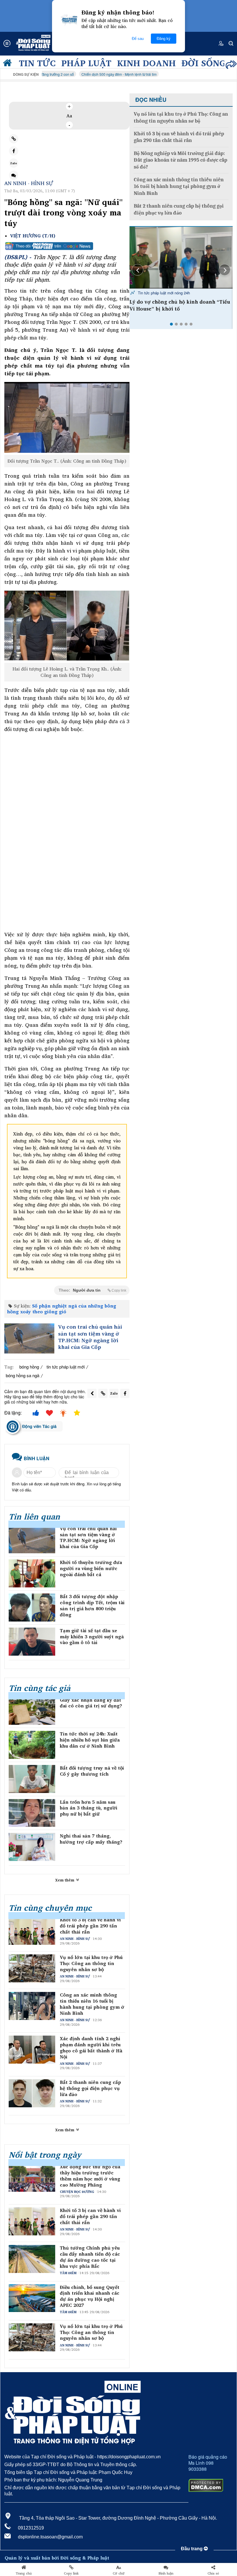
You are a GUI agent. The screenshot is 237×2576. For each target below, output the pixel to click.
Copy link (71, 2573)
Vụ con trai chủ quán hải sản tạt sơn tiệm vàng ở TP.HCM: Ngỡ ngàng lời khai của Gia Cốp (90, 1337)
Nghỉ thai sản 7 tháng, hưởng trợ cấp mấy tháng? (91, 1839)
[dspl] (9, 64)
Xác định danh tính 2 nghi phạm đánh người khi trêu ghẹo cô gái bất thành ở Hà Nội (91, 2048)
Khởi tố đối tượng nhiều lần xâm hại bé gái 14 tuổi (178, 305)
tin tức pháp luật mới (66, 1367)
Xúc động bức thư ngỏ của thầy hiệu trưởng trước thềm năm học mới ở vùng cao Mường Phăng (90, 2176)
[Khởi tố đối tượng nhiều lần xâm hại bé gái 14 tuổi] (181, 258)
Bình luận (166, 2573)
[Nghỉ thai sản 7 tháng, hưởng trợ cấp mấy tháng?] (32, 1847)
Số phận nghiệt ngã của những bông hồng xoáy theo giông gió (62, 1309)
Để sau (138, 39)
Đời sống (204, 63)
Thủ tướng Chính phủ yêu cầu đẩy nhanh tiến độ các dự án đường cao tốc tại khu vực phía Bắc (90, 2257)
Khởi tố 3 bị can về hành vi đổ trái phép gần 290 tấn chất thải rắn (90, 1926)
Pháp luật (86, 63)
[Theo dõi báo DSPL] (67, 246)
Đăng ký (164, 39)
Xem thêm (65, 1880)
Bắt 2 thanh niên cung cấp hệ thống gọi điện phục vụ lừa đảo (90, 2088)
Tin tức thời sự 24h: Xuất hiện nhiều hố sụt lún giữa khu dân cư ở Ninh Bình (90, 1740)
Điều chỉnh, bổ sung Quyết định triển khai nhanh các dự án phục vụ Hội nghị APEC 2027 (90, 2296)
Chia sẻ (213, 2573)
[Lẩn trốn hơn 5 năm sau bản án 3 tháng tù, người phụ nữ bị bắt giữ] (32, 1813)
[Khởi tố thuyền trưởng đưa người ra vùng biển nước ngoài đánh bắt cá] (32, 1573)
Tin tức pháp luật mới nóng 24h (163, 293)
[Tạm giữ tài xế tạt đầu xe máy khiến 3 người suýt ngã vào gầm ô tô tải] (32, 1642)
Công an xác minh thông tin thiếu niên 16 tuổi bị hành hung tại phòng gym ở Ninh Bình (92, 2004)
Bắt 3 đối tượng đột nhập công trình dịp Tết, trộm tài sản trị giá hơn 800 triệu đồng (92, 1605)
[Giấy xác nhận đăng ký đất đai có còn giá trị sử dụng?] (32, 1711)
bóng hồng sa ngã (23, 1375)
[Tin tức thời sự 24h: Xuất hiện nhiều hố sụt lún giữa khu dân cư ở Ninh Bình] (32, 1745)
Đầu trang (192, 2549)
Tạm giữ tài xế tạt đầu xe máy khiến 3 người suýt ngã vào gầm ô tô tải (92, 1637)
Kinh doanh (146, 63)
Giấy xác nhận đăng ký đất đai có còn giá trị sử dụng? (91, 1703)
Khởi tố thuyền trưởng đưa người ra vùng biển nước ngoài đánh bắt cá (91, 1568)
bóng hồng (29, 1367)
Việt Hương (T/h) (33, 236)
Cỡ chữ (119, 2573)
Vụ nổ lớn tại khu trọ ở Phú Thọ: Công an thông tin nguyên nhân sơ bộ (91, 1963)
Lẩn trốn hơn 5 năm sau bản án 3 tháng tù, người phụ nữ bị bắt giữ (89, 1808)
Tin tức (37, 63)
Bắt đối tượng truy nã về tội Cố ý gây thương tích (92, 1771)
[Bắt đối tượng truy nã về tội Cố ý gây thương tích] (32, 1779)
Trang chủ (24, 2573)
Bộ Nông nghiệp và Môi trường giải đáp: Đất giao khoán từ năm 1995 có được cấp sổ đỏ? (180, 160)
